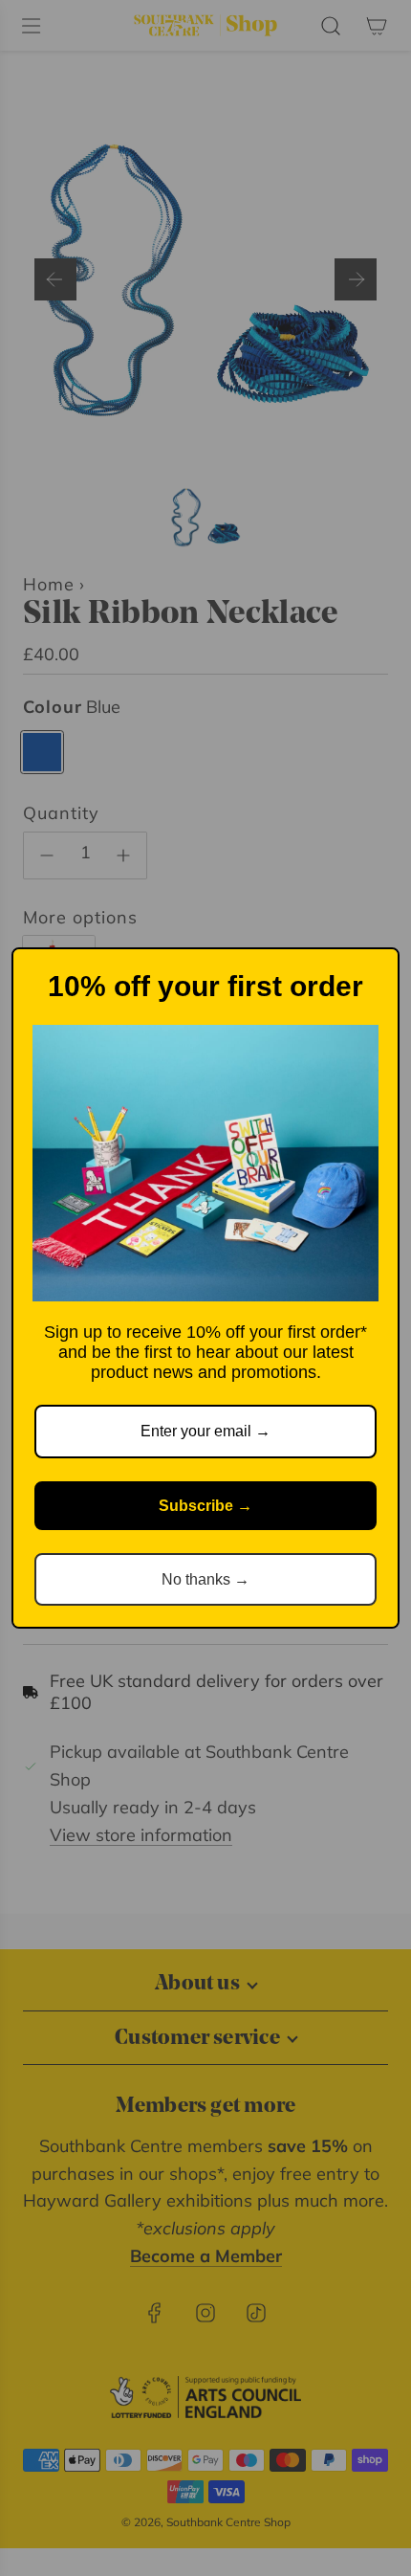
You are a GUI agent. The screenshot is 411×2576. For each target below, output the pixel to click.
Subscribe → (205, 1506)
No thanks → (205, 1579)
